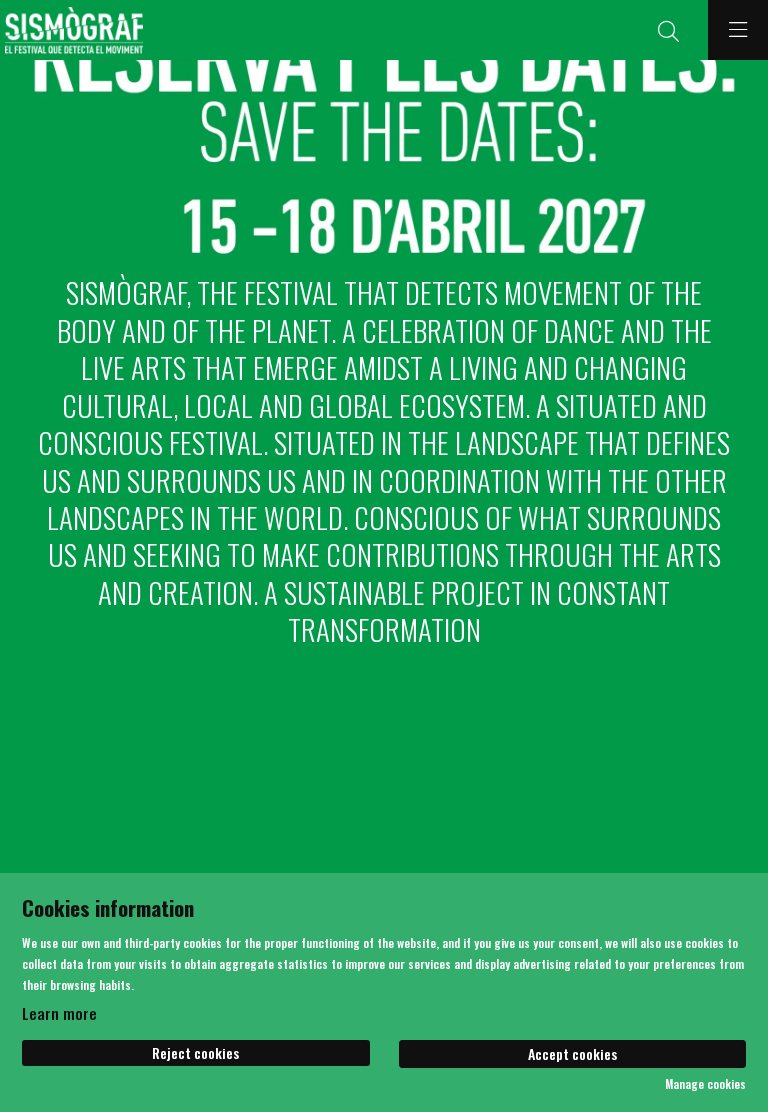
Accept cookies (572, 1053)
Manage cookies (705, 1084)
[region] (384, 160)
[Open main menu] (738, 30)
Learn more (59, 1013)
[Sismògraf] (71, 30)
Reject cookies (195, 1052)
